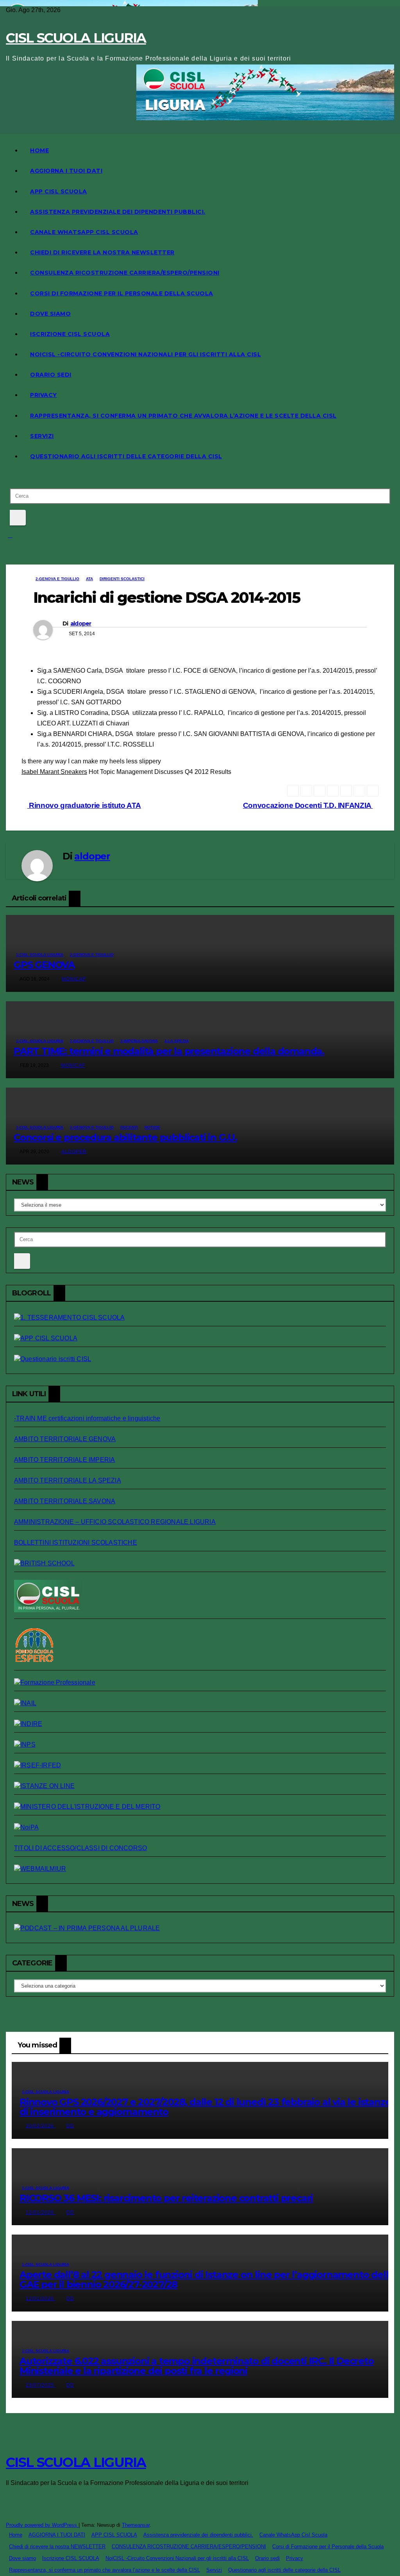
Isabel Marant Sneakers (54, 772)
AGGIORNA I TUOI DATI (66, 171)
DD (70, 2126)
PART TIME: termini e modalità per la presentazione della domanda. (169, 1051)
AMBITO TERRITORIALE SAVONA (65, 1501)
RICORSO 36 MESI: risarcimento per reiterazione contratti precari (166, 2198)
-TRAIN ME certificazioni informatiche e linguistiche (87, 1418)
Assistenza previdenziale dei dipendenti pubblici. (118, 212)
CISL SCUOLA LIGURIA (76, 38)
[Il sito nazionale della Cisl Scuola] (48, 1610)
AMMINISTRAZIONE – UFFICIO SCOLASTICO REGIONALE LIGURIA (115, 1522)
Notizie (152, 1127)
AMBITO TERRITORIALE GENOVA (65, 1439)
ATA (89, 579)
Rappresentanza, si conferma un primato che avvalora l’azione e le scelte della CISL (183, 416)
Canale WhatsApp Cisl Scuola (84, 232)
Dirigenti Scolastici (122, 579)
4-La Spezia (177, 1041)
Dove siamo (50, 314)
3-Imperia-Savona (139, 1041)
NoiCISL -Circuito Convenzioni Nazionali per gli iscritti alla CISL (146, 354)
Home (39, 150)
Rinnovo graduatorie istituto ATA (84, 805)
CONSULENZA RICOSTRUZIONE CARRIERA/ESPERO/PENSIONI (125, 273)
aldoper (81, 623)
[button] (8, 478)
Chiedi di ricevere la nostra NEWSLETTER (102, 252)
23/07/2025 (41, 2385)
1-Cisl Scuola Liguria (40, 955)
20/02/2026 (41, 2126)
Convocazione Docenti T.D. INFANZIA (308, 805)
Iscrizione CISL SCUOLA (70, 334)
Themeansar (136, 2525)
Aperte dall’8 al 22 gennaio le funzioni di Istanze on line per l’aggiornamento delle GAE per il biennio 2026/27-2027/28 (207, 2279)
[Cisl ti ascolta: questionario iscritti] (53, 1359)
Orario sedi (51, 375)
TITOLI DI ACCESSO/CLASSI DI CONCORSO (80, 1848)
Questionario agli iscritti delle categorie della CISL (126, 456)
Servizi (42, 436)
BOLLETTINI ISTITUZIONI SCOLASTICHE (76, 1543)
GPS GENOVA (44, 965)
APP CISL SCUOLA (59, 191)
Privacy (44, 395)
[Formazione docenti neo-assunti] (28, 1724)
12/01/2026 (41, 2212)
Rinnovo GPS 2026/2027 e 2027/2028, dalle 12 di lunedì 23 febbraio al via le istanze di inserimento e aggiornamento (205, 2107)
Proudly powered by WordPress (42, 2525)
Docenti (129, 1127)
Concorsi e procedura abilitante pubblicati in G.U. (125, 1137)
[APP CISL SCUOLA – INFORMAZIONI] (46, 1338)
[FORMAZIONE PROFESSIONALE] (55, 1682)
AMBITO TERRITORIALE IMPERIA (64, 1460)
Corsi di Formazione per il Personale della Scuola (122, 293)
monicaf (74, 979)
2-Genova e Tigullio (57, 579)
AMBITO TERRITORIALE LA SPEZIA (68, 1480)
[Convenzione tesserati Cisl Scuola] (44, 1563)
